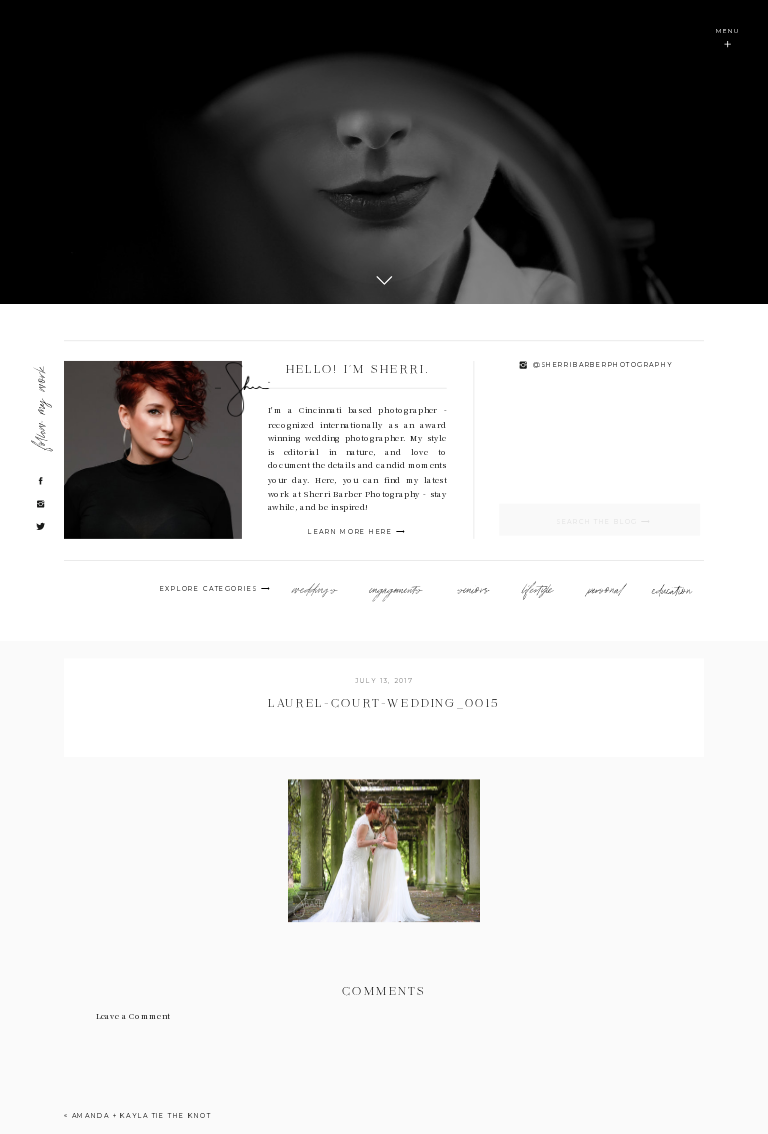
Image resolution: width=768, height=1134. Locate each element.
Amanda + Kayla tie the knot (142, 1115)
